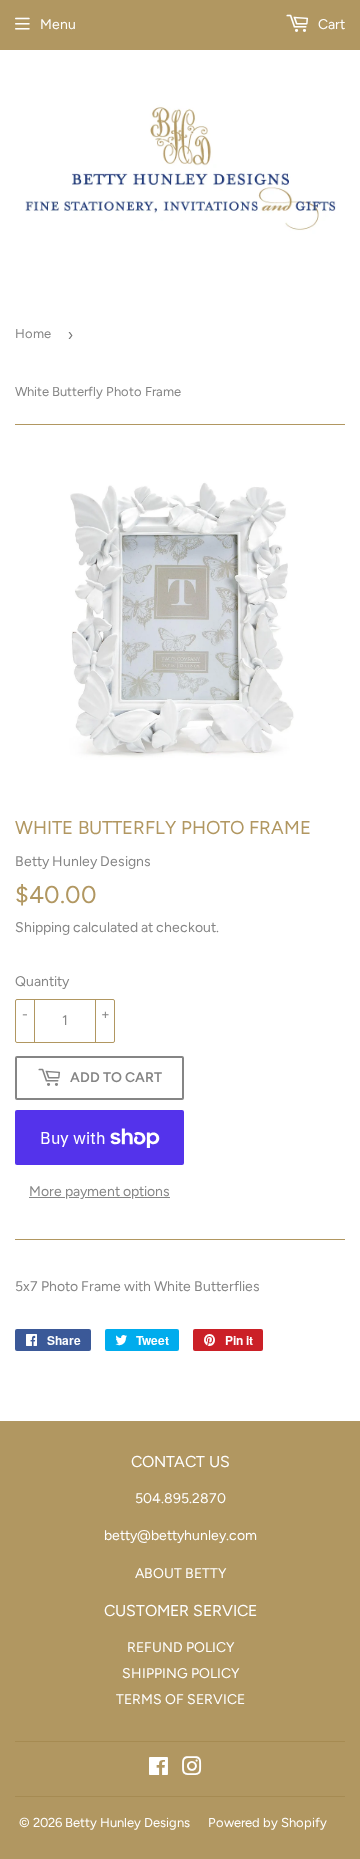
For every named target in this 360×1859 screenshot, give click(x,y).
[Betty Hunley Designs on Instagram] (192, 1769)
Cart (330, 24)
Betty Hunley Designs (127, 1822)
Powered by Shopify (267, 1822)
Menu (58, 24)
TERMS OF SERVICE (180, 1699)
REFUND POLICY (180, 1647)
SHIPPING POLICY (180, 1673)
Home (33, 333)
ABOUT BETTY (180, 1573)
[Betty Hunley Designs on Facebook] (158, 1769)
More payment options (99, 1191)
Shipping (42, 927)
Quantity (42, 981)
